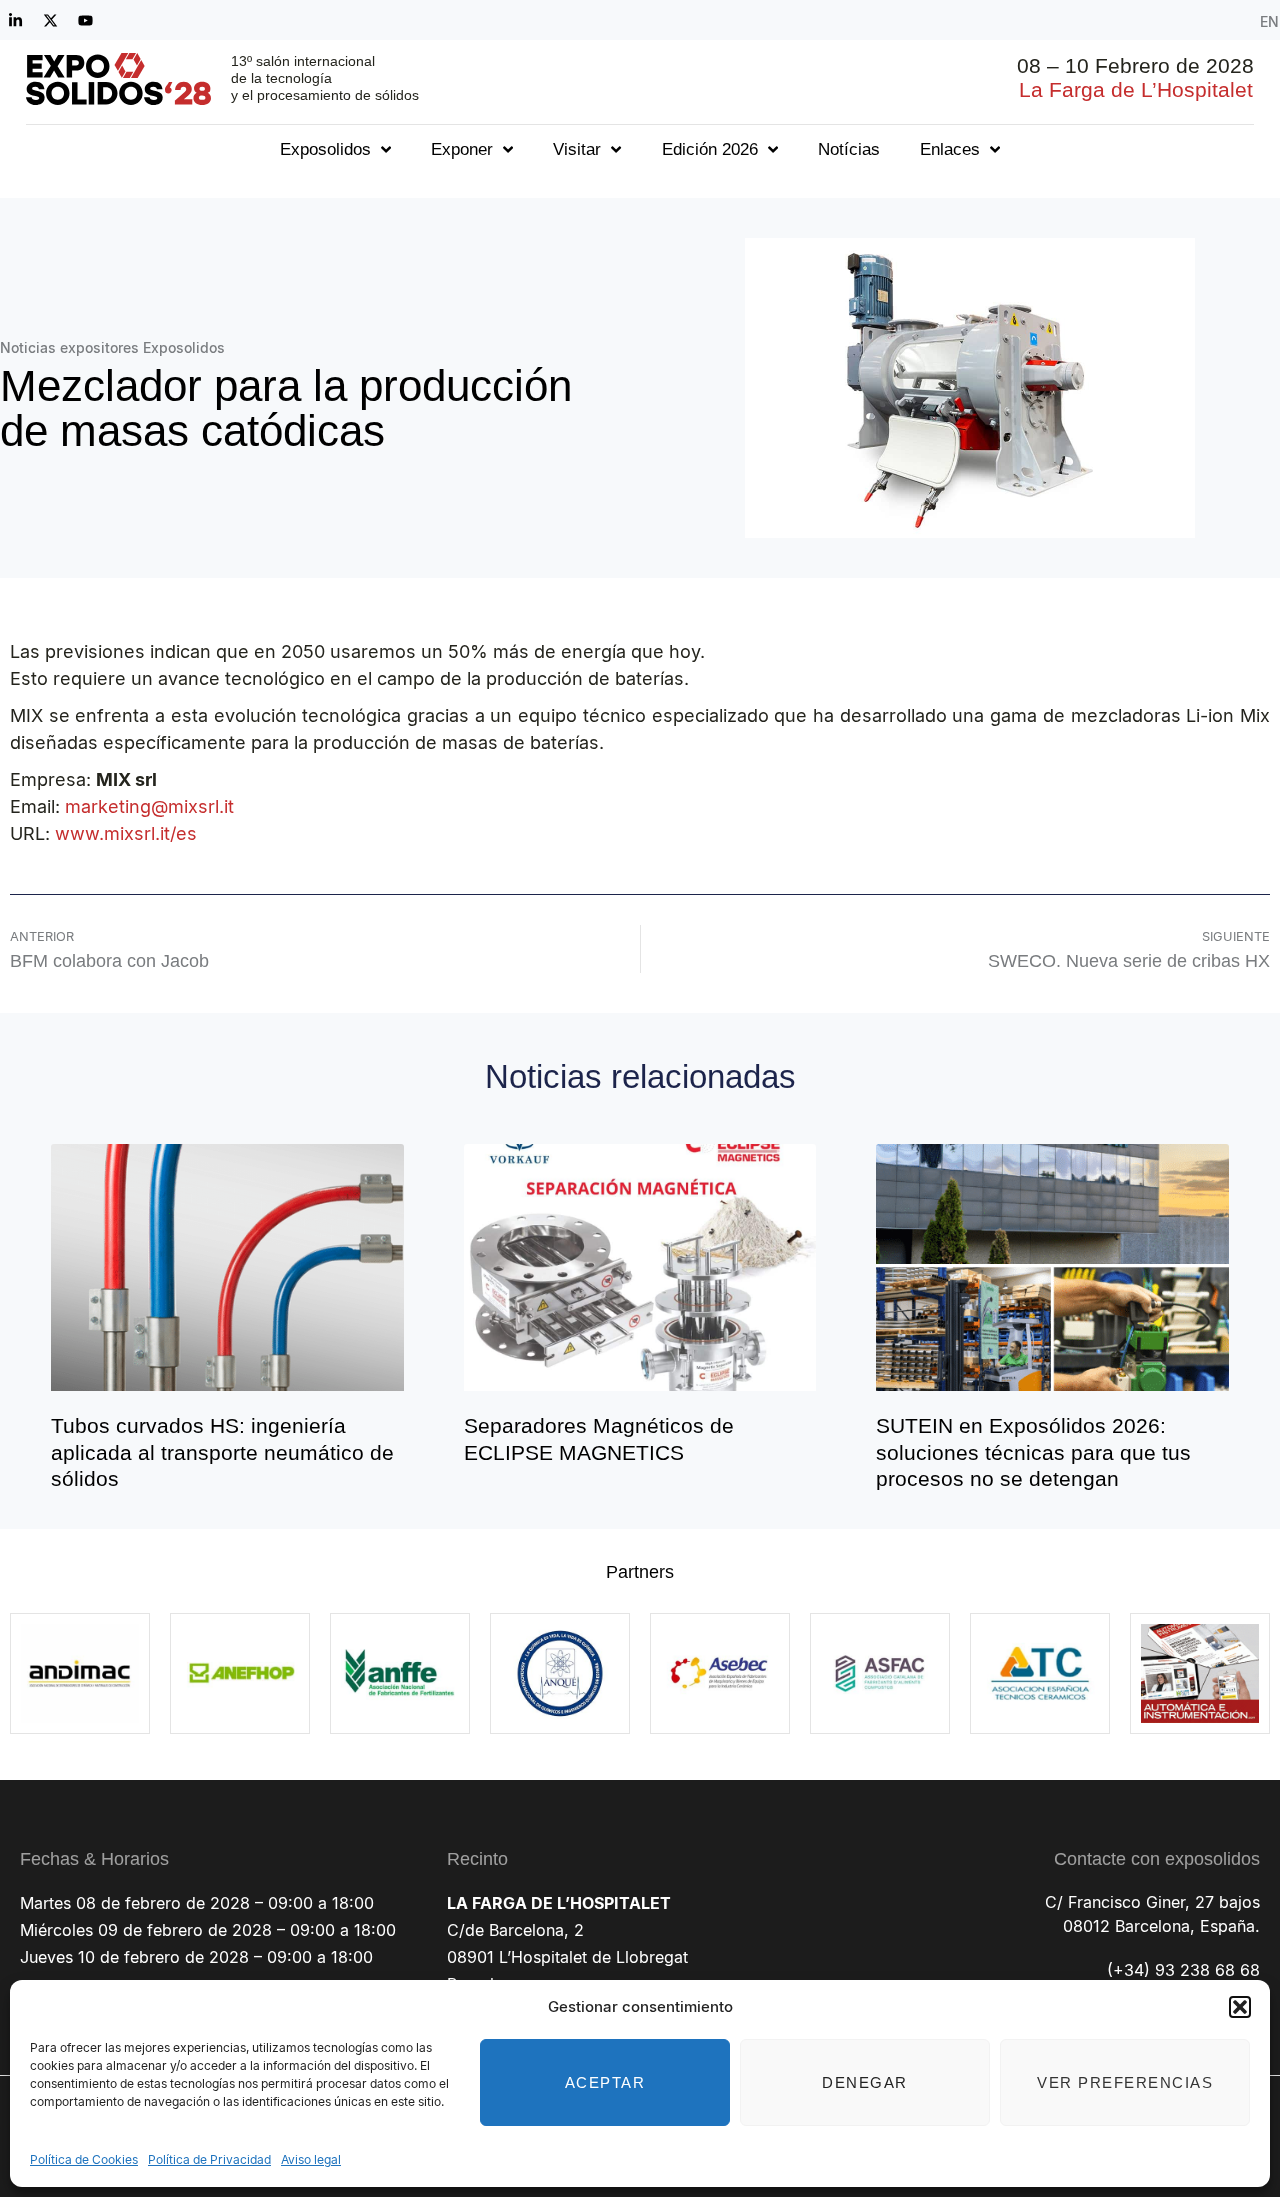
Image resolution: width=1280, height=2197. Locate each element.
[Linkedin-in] (15, 20)
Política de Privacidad (209, 2159)
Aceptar (605, 2082)
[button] (1240, 2007)
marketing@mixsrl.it (149, 806)
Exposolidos (325, 149)
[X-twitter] (50, 20)
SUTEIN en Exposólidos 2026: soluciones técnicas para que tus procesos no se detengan (1033, 1452)
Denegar (865, 2082)
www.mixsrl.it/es (126, 833)
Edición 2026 (710, 149)
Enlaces (950, 149)
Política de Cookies (84, 2159)
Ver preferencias (1125, 2082)
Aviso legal (311, 2159)
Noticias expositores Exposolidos (112, 347)
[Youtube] (85, 20)
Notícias (849, 149)
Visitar (577, 149)
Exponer (462, 149)
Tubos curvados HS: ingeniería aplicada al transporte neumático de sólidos (222, 1452)
